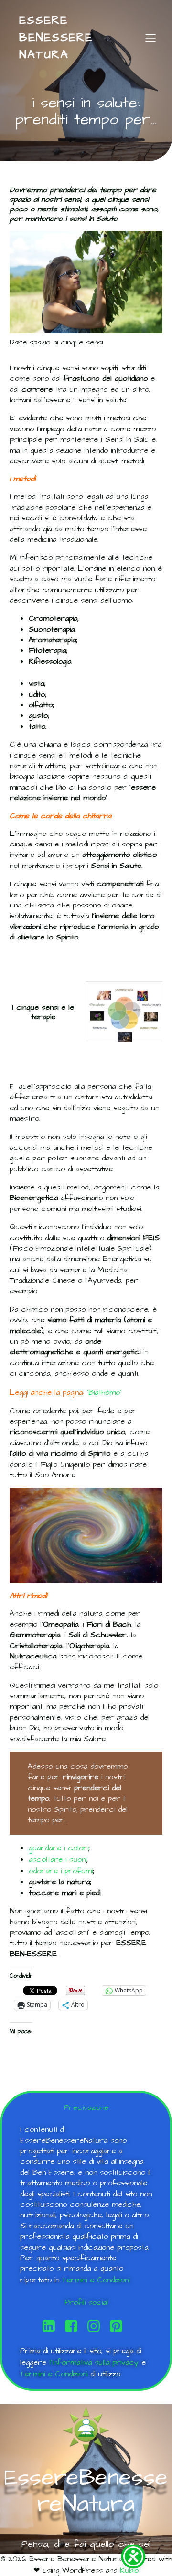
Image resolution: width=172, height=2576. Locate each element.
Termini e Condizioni (96, 2280)
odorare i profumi (61, 1871)
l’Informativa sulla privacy (94, 2362)
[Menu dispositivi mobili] (150, 38)
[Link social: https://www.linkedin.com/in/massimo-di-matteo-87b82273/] (52, 2326)
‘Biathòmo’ (104, 1392)
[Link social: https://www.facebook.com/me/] (75, 2326)
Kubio (129, 2570)
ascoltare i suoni (58, 1859)
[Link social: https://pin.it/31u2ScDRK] (120, 2326)
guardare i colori (59, 1848)
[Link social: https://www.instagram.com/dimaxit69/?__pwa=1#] (97, 2326)
